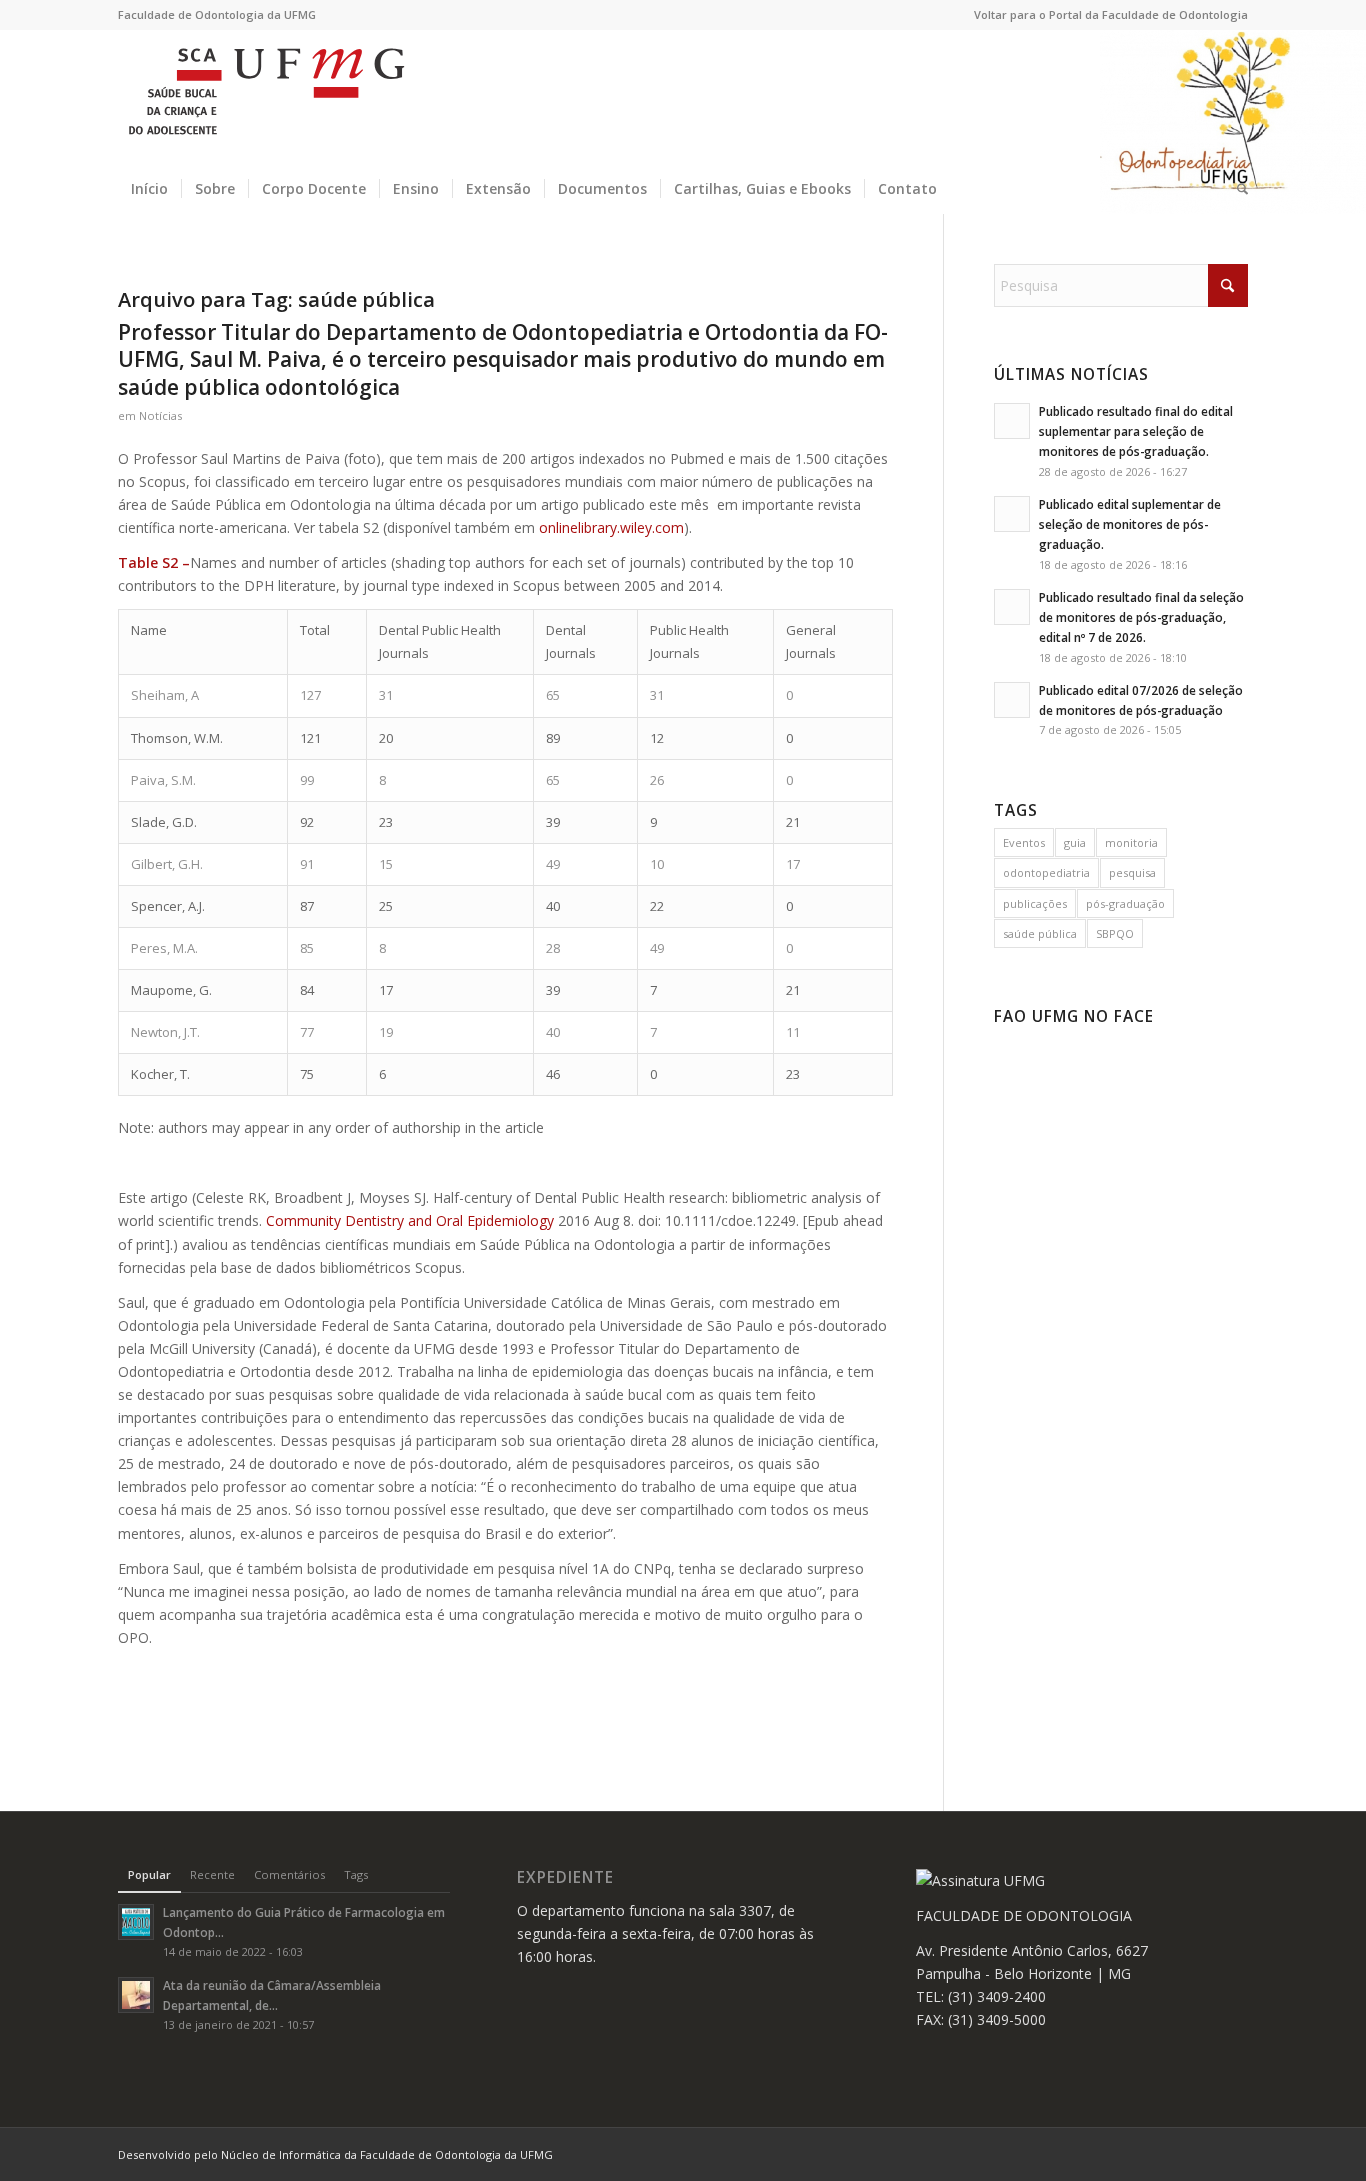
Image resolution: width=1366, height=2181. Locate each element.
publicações (1035, 903)
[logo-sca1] (266, 97)
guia (1075, 842)
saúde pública (1040, 933)
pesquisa (1132, 872)
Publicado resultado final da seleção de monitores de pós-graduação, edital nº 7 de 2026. (1141, 617)
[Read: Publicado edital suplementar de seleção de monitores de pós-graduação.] (1012, 514)
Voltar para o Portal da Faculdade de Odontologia (1111, 14)
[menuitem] (1106, 15)
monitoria (1131, 842)
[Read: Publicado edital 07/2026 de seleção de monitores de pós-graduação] (1012, 700)
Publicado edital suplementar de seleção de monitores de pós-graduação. (1130, 524)
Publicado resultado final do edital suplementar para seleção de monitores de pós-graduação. (1136, 431)
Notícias (160, 415)
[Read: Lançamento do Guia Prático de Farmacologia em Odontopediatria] (136, 1922)
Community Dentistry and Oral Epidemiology (410, 1220)
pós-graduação (1125, 903)
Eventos (1024, 842)
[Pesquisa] (1236, 189)
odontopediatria (1046, 872)
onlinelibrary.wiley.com (611, 527)
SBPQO (1115, 933)
